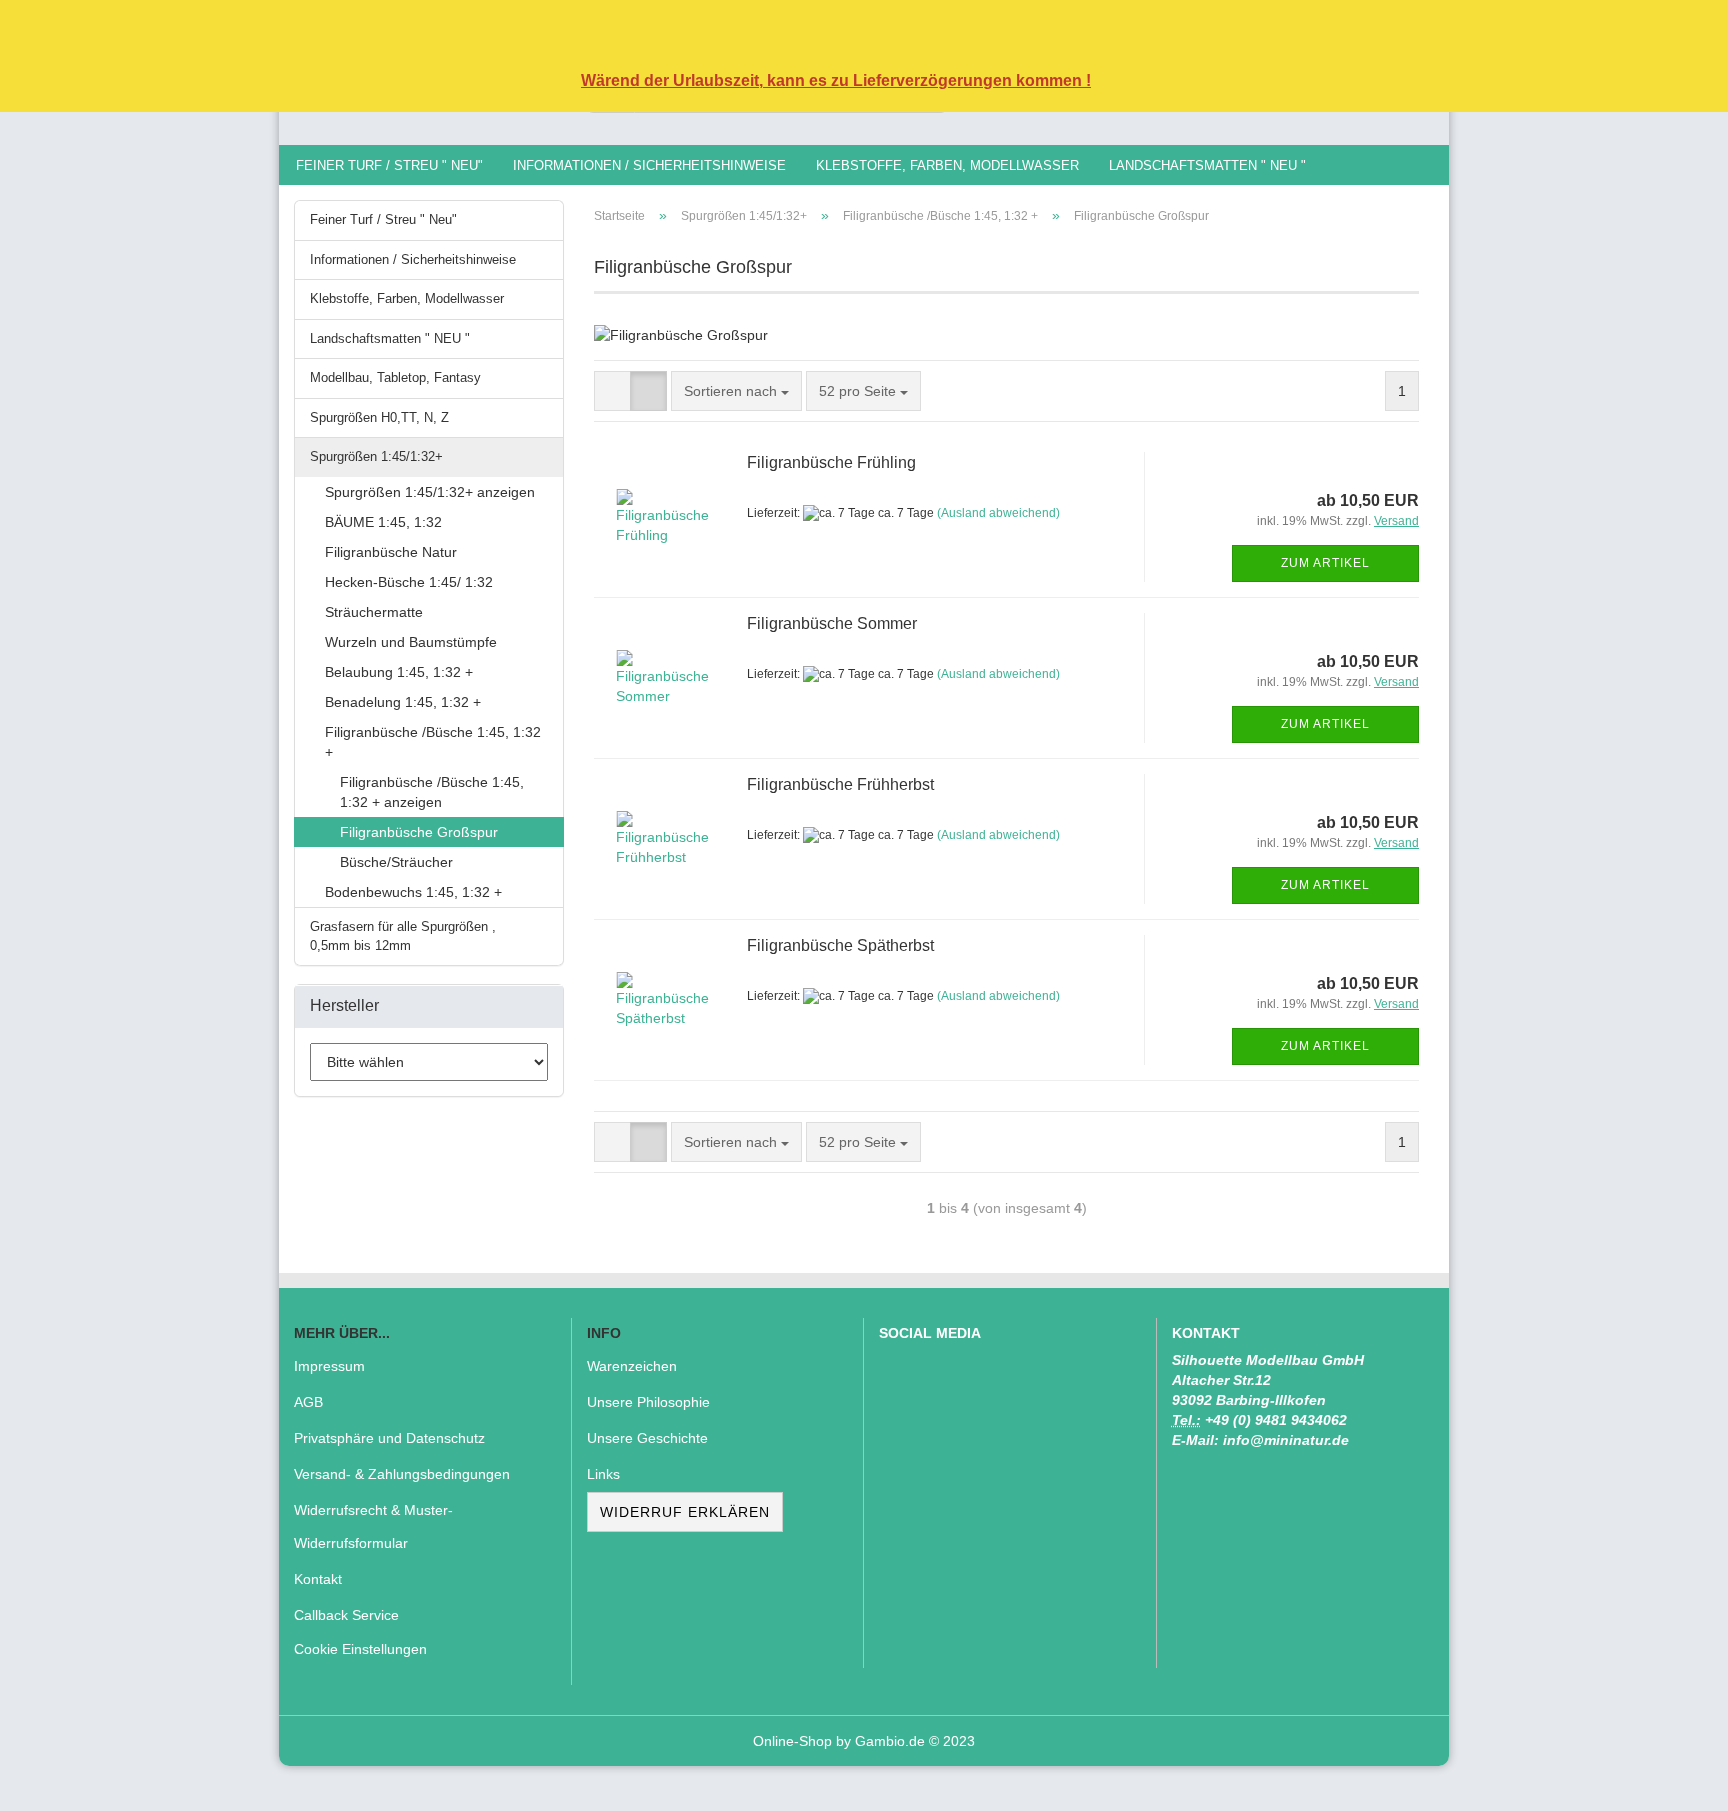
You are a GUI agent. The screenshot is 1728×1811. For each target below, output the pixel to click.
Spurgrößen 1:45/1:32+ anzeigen (430, 492)
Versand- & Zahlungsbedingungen (402, 1474)
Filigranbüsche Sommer (832, 623)
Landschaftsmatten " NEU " (1207, 165)
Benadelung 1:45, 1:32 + (403, 702)
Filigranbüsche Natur (391, 552)
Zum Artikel (1325, 563)
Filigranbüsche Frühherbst (840, 784)
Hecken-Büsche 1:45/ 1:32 (409, 582)
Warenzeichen (632, 1366)
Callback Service (346, 1615)
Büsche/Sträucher (396, 862)
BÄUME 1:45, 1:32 (383, 522)
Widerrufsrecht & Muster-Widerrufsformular (373, 1526)
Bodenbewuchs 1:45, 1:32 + (413, 892)
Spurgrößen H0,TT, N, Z (379, 417)
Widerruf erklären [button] (685, 1512)
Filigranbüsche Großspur (419, 832)
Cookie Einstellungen (360, 1649)
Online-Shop (792, 1741)
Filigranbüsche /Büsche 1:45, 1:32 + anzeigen (432, 792)
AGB (308, 1402)
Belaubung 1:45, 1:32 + (399, 672)
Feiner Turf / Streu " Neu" (389, 165)
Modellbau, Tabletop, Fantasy (395, 377)
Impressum (329, 1366)
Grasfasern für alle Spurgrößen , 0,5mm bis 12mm (403, 936)
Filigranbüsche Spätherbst (840, 945)
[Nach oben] (1673, 1781)
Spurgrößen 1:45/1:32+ (376, 456)
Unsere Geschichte (647, 1438)
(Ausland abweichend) (998, 513)
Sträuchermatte (374, 612)
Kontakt (318, 1579)
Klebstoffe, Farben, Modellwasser (947, 165)
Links (603, 1474)
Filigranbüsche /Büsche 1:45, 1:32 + (433, 742)
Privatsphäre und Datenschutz (389, 1438)
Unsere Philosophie (648, 1402)
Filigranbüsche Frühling (831, 462)
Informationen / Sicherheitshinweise (649, 165)
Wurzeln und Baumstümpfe (411, 642)
